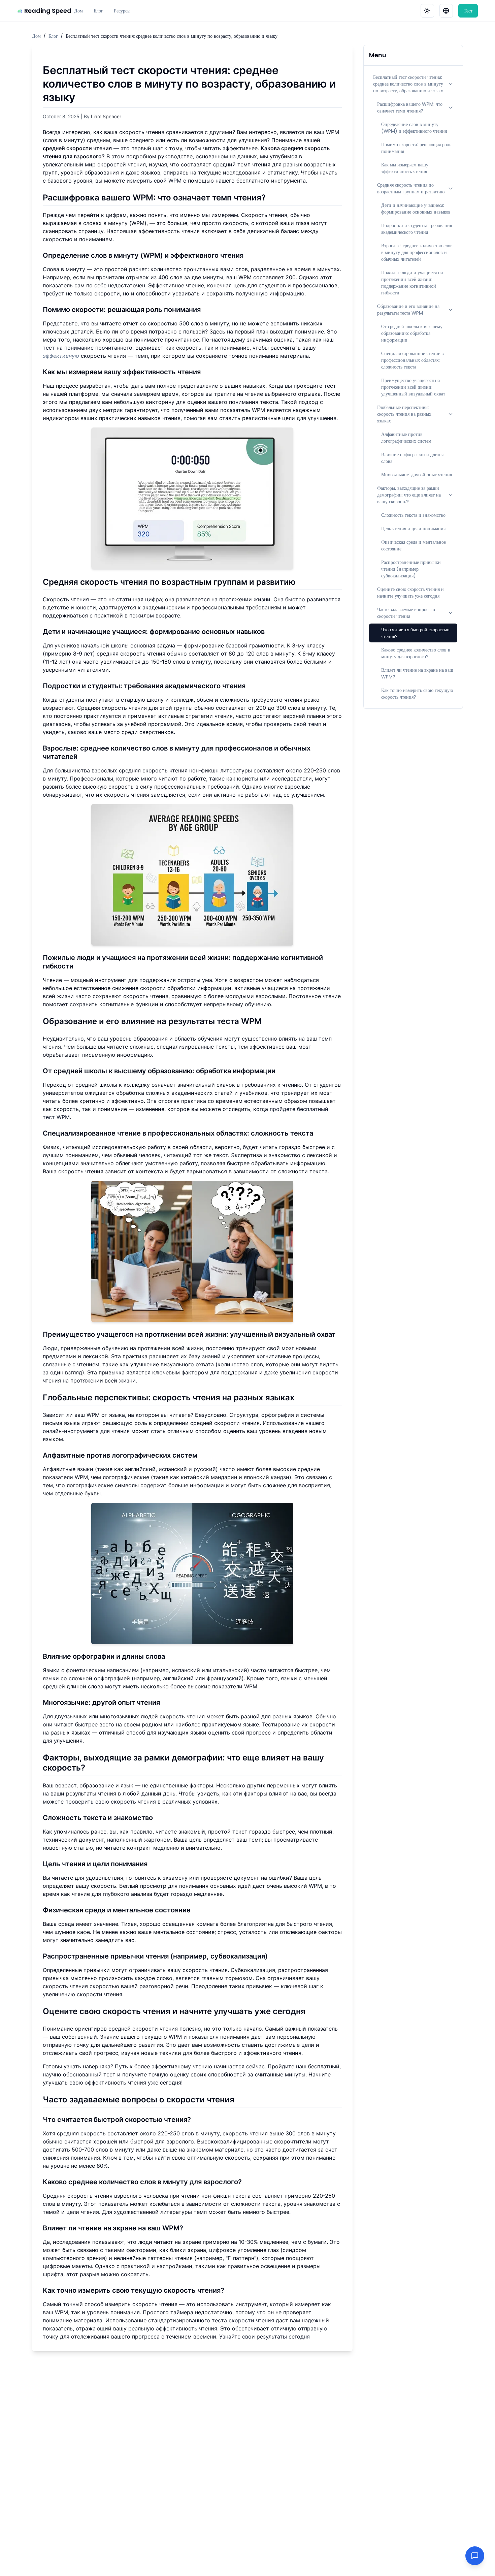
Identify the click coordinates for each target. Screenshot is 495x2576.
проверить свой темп (292, 724)
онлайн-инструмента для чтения (86, 1431)
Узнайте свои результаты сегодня (265, 2336)
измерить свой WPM (154, 181)
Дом (78, 11)
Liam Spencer (106, 116)
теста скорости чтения (243, 2320)
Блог (98, 11)
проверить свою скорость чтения (111, 1802)
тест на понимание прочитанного (88, 348)
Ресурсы (122, 11)
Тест (468, 11)
